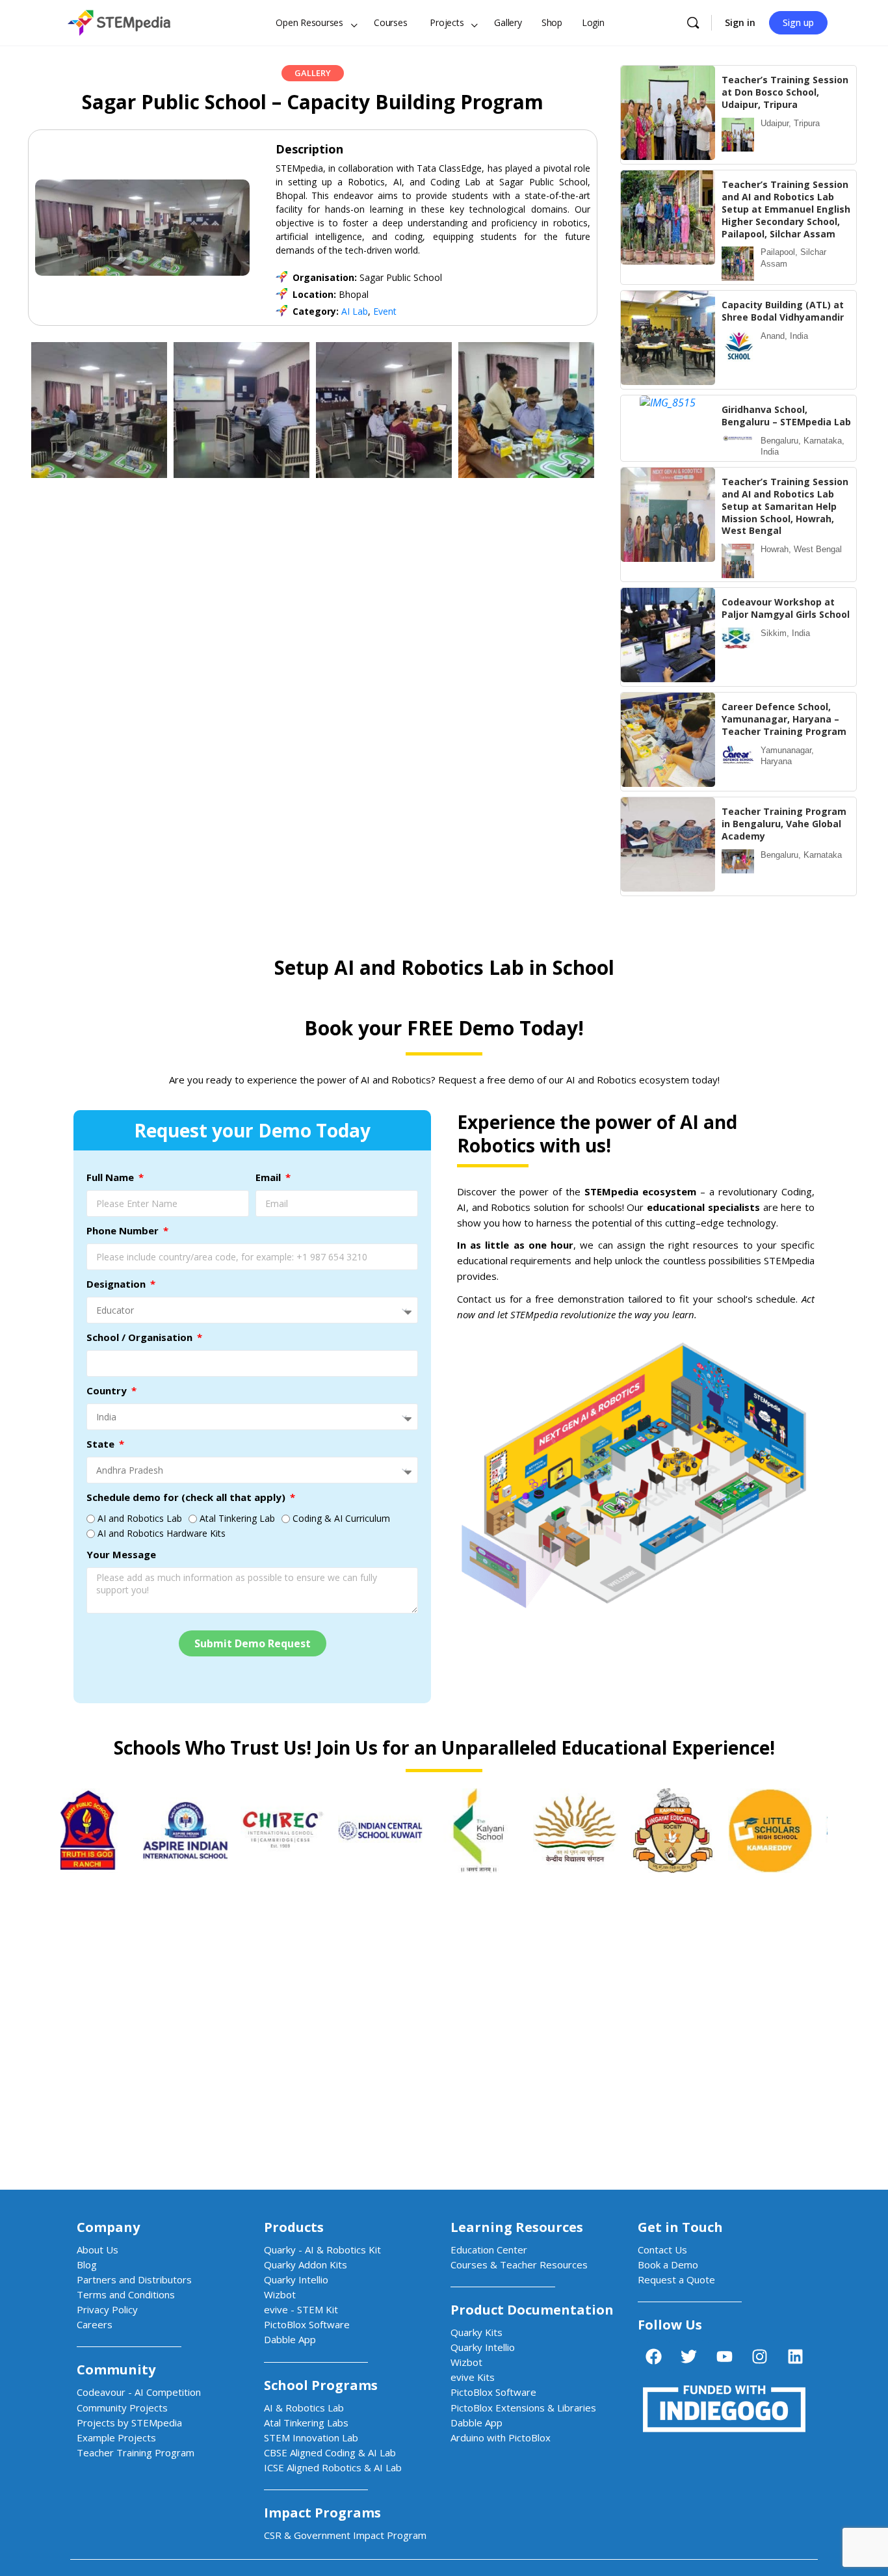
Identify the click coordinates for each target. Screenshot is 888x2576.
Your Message (121, 1554)
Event (385, 311)
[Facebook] (653, 2356)
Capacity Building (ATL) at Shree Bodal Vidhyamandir (783, 311)
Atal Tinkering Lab (237, 1518)
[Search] (693, 23)
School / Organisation (141, 1337)
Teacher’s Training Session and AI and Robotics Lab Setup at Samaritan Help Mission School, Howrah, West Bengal (785, 506)
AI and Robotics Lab (140, 1518)
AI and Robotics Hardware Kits (162, 1533)
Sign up (798, 22)
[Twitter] (689, 2356)
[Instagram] (760, 2356)
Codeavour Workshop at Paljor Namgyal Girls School (786, 608)
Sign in (740, 22)
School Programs (321, 2385)
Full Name (111, 1177)
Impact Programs (322, 2513)
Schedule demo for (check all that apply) (187, 1497)
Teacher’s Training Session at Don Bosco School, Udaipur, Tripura (785, 92)
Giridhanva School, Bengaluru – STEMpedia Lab (786, 416)
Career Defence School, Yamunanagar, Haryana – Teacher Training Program (784, 719)
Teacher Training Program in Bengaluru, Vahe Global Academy (784, 824)
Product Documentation (532, 2310)
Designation (117, 1284)
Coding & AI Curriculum (341, 1518)
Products (294, 2227)
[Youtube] (724, 2356)
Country (108, 1390)
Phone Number (124, 1230)
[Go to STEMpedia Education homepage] (119, 20)
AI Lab (355, 311)
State (102, 1444)
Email (269, 1177)
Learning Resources (517, 2227)
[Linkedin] (795, 2356)
